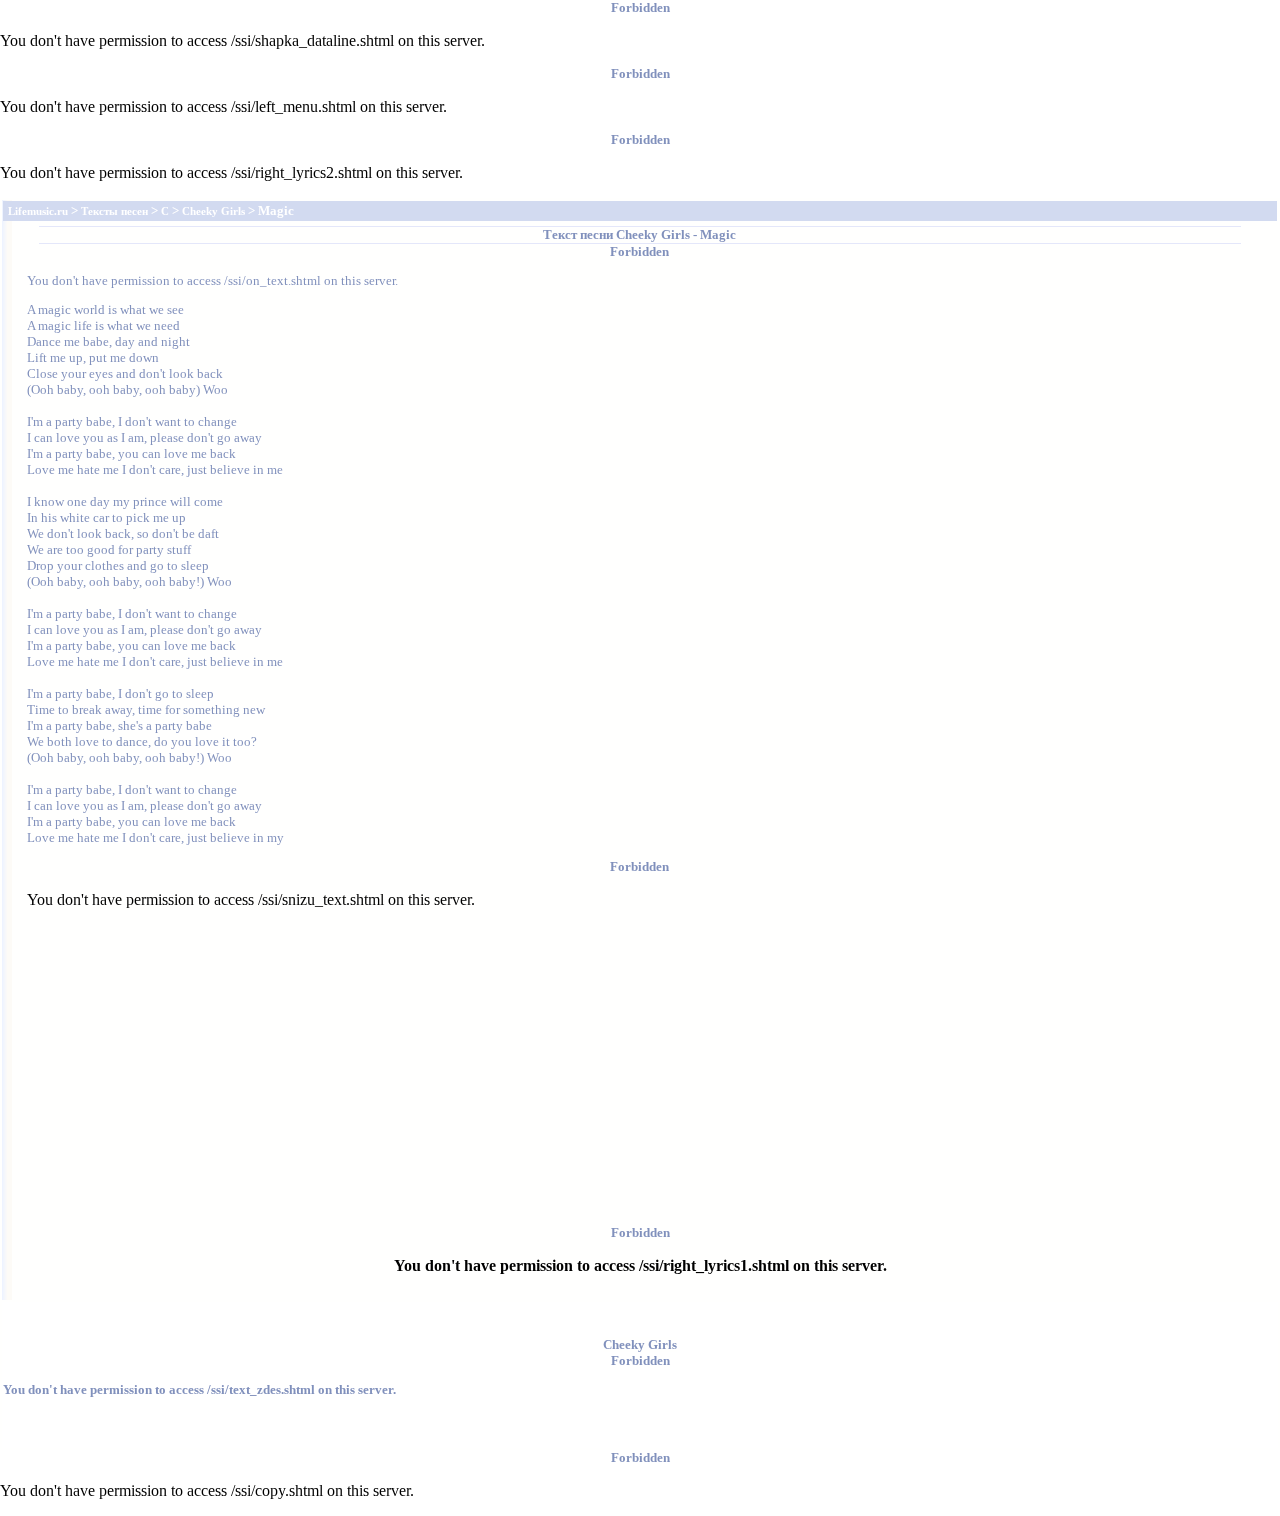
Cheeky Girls (653, 234)
